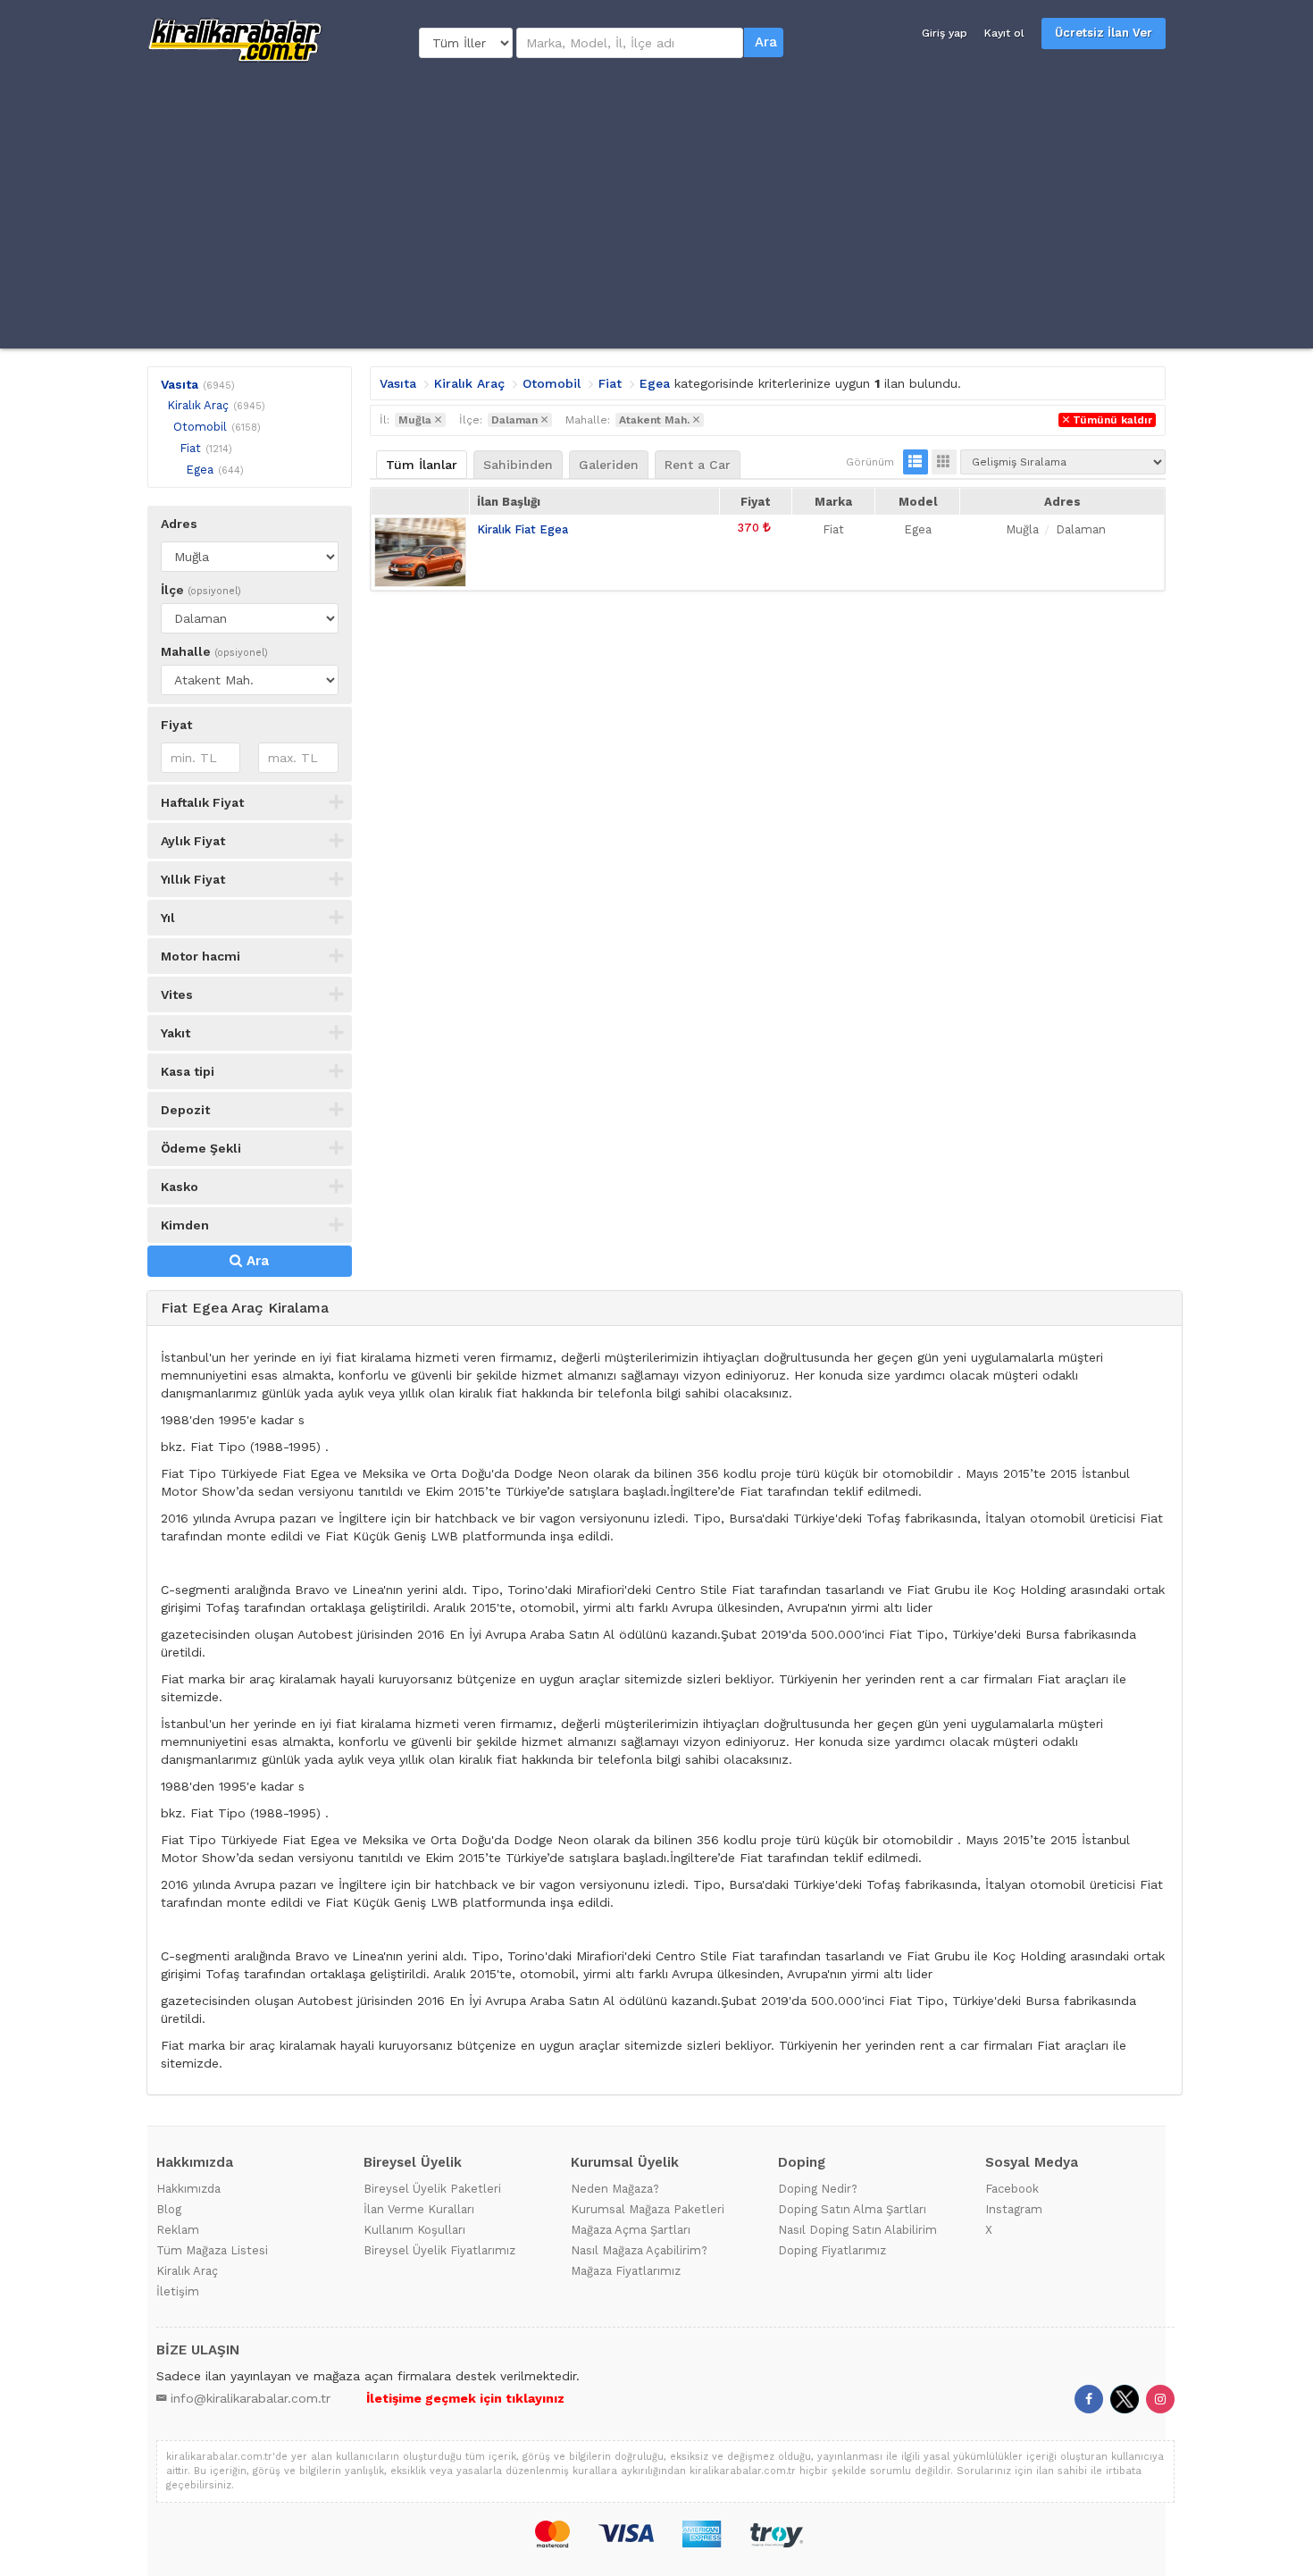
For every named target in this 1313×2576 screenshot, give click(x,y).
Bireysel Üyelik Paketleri (432, 2189)
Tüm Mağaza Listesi (212, 2250)
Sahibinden (518, 465)
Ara (766, 42)
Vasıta (180, 384)
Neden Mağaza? (615, 2189)
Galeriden (609, 465)
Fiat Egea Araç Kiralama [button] (245, 1308)
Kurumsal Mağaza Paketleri (648, 2209)
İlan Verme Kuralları (419, 2209)
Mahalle (214, 651)
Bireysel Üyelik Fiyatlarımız (439, 2250)
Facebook (1012, 2189)
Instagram (1014, 2209)
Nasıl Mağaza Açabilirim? (639, 2250)
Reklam (178, 2230)
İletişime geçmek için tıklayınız (465, 2398)
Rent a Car (698, 465)
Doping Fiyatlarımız (832, 2250)
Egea (200, 470)
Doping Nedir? (818, 2189)
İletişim (178, 2291)
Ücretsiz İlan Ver (1104, 33)
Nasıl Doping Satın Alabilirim (857, 2230)
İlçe (201, 590)
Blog (169, 2209)
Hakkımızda (188, 2189)
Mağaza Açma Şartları (631, 2230)
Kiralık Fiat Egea (523, 529)
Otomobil (200, 427)
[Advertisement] (656, 206)
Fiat (190, 448)
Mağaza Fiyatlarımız (626, 2271)
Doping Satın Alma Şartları (852, 2209)
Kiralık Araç (198, 405)
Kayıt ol (1004, 33)
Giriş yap (945, 33)
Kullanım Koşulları (414, 2230)
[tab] (665, 1309)
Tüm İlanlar (422, 465)
